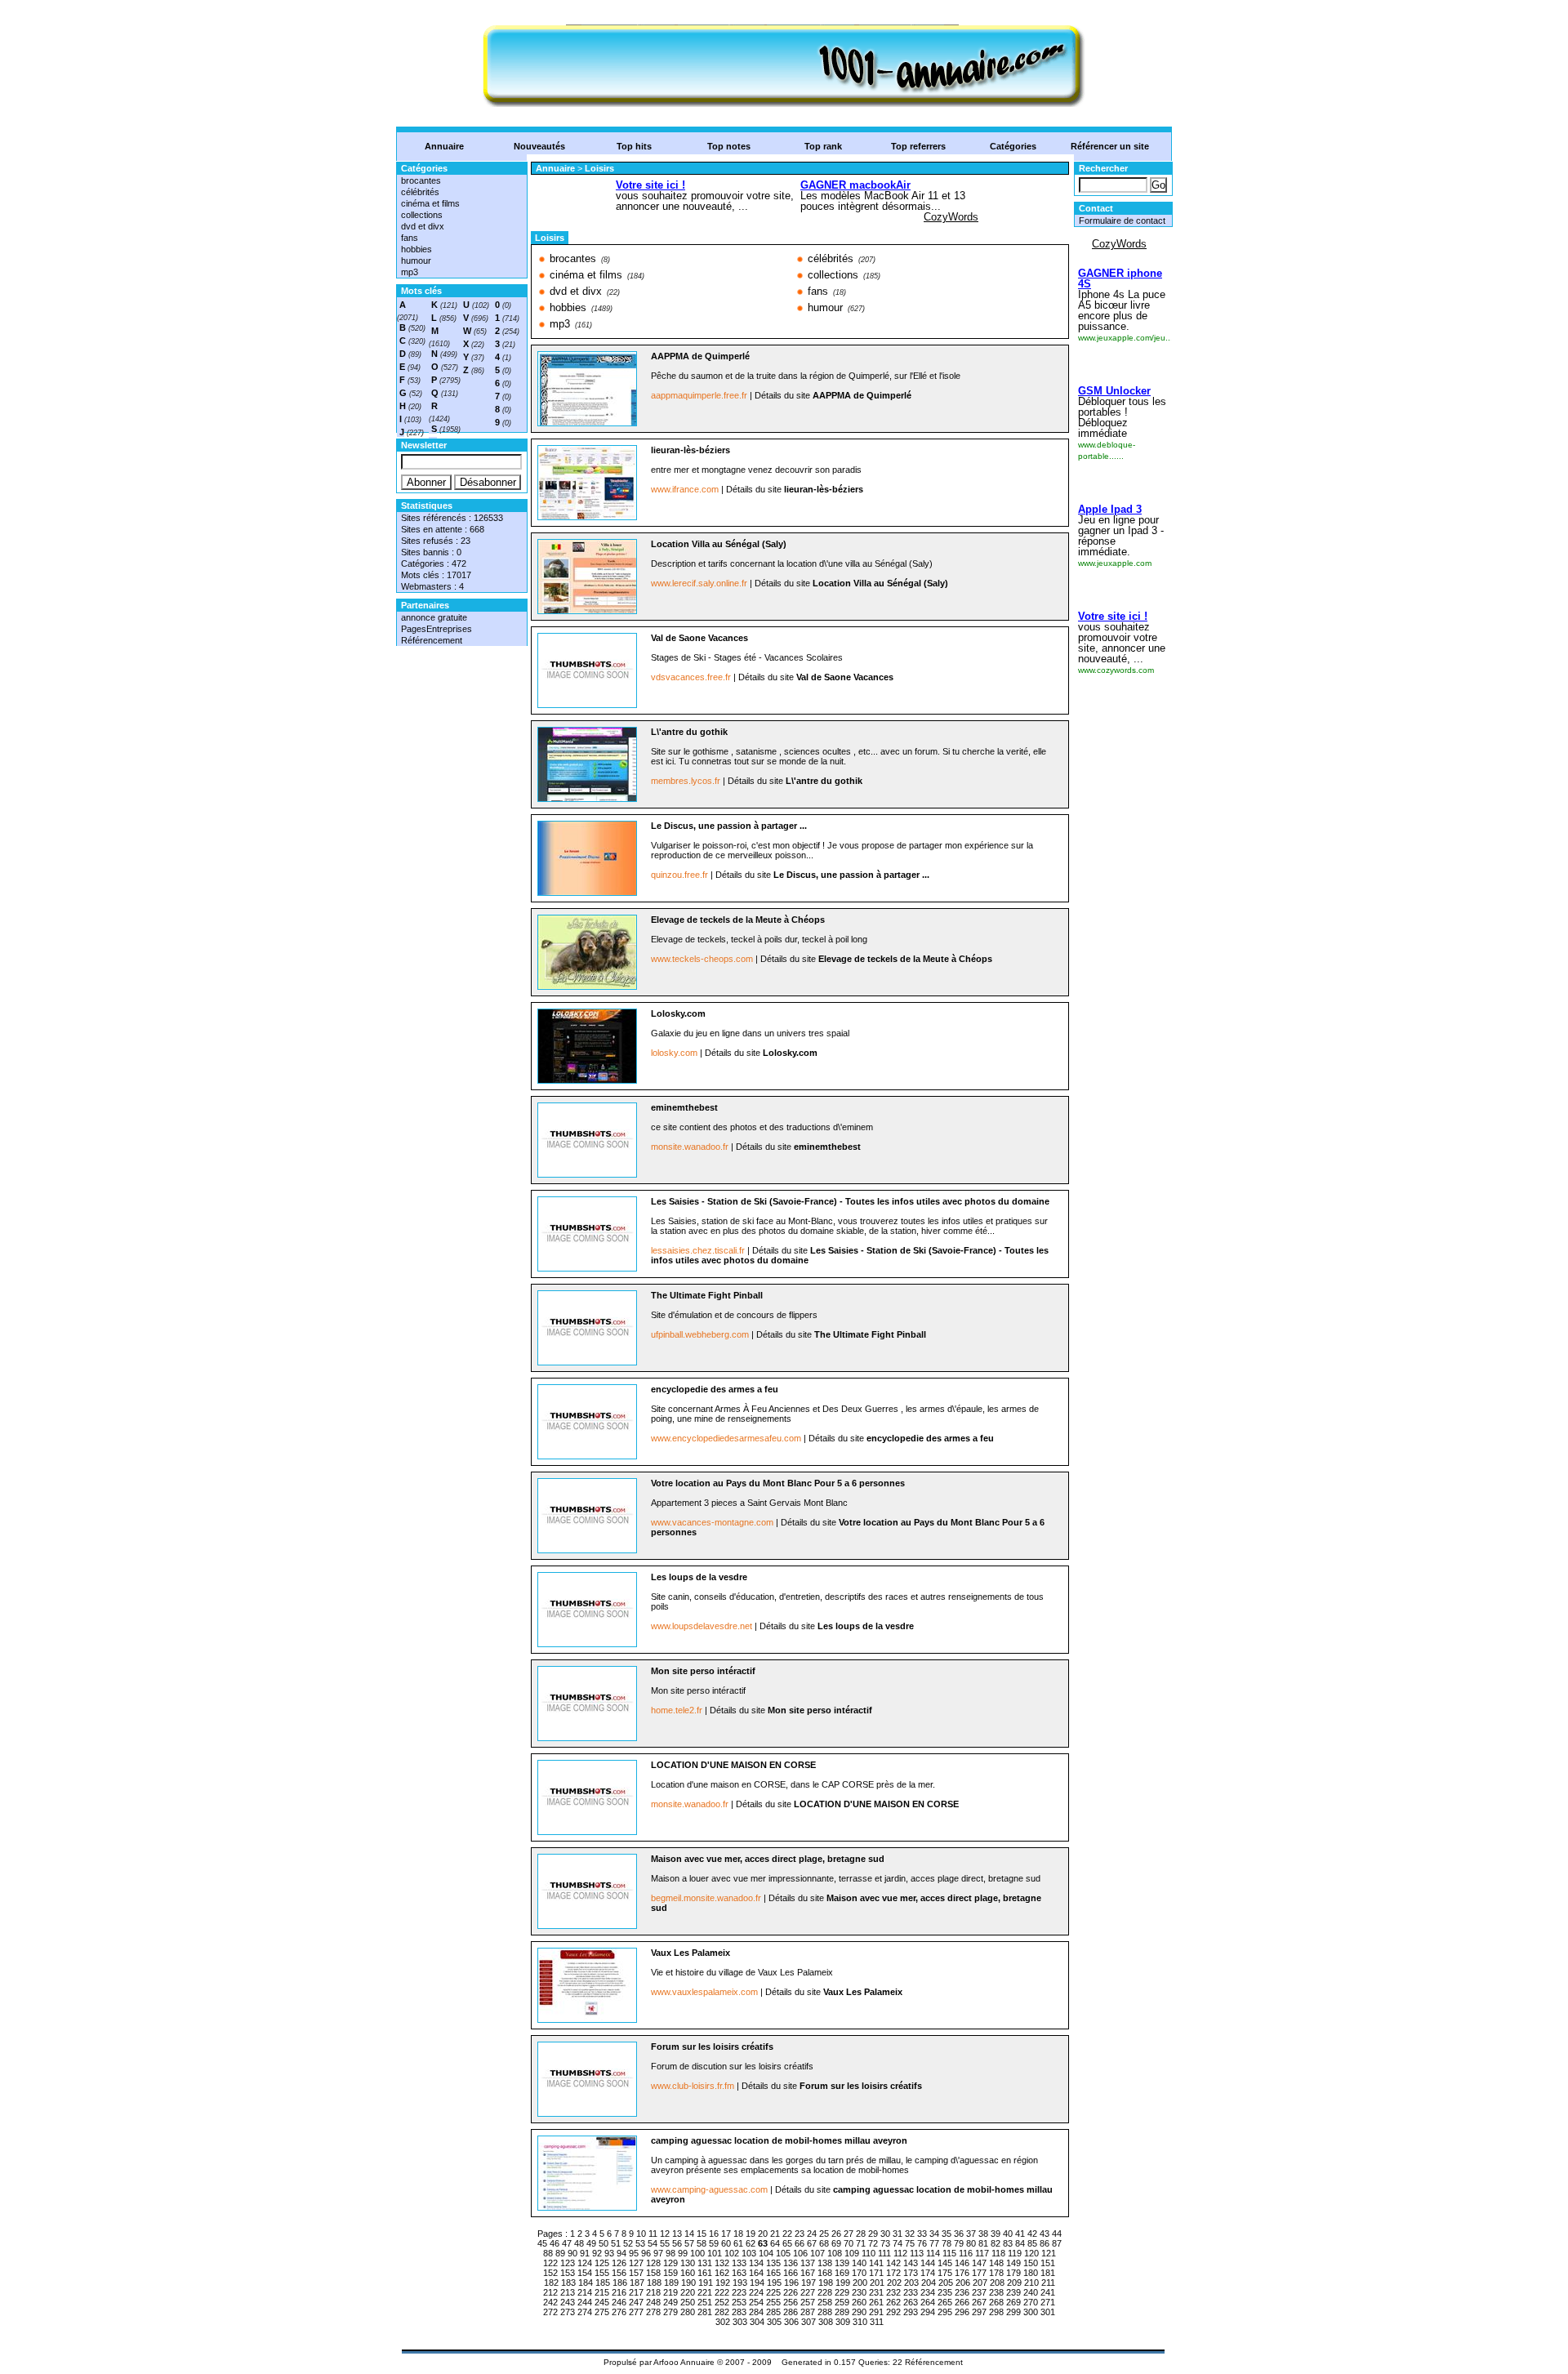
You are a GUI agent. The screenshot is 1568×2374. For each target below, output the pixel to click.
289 (842, 2312)
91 (585, 2253)
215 (602, 2292)
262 (893, 2302)
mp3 (410, 272)
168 (825, 2273)
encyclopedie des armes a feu (715, 1389)
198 (826, 2283)
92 (597, 2253)
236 (962, 2292)
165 (773, 2273)
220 (688, 2292)
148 (996, 2263)
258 (825, 2302)
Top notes (729, 146)
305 (774, 2322)
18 (738, 2234)
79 (959, 2243)
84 (1020, 2243)
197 (808, 2283)
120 (1031, 2253)
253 (739, 2302)
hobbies (416, 249)
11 (653, 2234)
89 (560, 2253)
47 (567, 2243)
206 (963, 2283)
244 (585, 2302)
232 (893, 2292)
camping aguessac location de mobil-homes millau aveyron (779, 2140)
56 (677, 2243)
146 (962, 2263)
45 (542, 2243)
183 (568, 2283)
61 (738, 2243)
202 (894, 2283)
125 (602, 2263)
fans (410, 238)
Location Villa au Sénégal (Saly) (719, 544)
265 (945, 2302)
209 (1014, 2283)
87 (1057, 2243)
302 (723, 2322)
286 (791, 2312)
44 (1057, 2234)
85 (1032, 2243)
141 (876, 2263)
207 (980, 2283)
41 (1020, 2234)
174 (928, 2273)
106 (800, 2253)
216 (619, 2292)
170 (859, 2273)
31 (898, 2234)
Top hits (634, 146)
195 (774, 2283)
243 (568, 2302)
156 (619, 2273)
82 (996, 2243)
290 (859, 2312)
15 (702, 2234)
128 (653, 2263)
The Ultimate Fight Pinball (707, 1295)
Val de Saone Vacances (699, 638)
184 (586, 2283)
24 (812, 2234)
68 (824, 2243)
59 (714, 2243)
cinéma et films (430, 203)
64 (775, 2243)
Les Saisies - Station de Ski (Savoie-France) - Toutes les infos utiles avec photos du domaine (850, 1201)
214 (585, 2292)
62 (751, 2243)
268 (996, 2302)
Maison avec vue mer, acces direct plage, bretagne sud (768, 1859)
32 (910, 2234)
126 (619, 2263)
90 (572, 2253)
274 (585, 2312)
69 (836, 2243)
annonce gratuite (434, 617)
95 (634, 2253)
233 (911, 2292)
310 (860, 2322)
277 (636, 2312)
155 (602, 2273)
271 (1048, 2302)
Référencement (432, 640)
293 (911, 2312)
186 (620, 2283)
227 (808, 2292)
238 (996, 2292)
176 (962, 2273)
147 (979, 2263)
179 (1013, 2273)
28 (861, 2234)
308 (826, 2322)
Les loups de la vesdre (699, 1577)
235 (945, 2292)
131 (705, 2263)
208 (997, 2283)
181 (1048, 2273)
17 (726, 2234)
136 (791, 2263)
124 (585, 2263)
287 (808, 2312)
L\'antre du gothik (689, 732)
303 (740, 2322)
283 (739, 2312)
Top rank (823, 146)
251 (705, 2302)
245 (602, 2302)
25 (824, 2234)
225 (773, 2292)
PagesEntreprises (437, 629)
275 (602, 2312)
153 (568, 2273)
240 (1031, 2292)
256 (791, 2302)
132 (722, 2263)
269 (1013, 2302)
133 (739, 2263)
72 (873, 2243)
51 (616, 2243)
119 (1015, 2253)
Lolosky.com (678, 1013)
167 (808, 2273)
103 (749, 2253)
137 (808, 2263)
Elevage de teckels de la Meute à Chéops (738, 920)
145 (945, 2263)
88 (548, 2253)
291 (876, 2312)
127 (636, 2263)
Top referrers (918, 146)
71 (861, 2243)
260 (859, 2302)
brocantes (421, 180)
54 (653, 2243)
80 (971, 2243)
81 (983, 2243)
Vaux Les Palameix (690, 1953)
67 (812, 2243)
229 (842, 2292)
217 (636, 2292)
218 (653, 2292)
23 (800, 2234)
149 (1013, 2263)
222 (722, 2292)
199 (843, 2283)
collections (422, 215)
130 (688, 2263)
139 (842, 2263)
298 (996, 2312)
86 (1045, 2243)
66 (800, 2243)
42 (1032, 2234)
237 (979, 2292)
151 (1048, 2263)
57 (689, 2243)
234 (928, 2292)
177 (979, 2273)
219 (670, 2292)
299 (1013, 2312)
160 (688, 2273)
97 (658, 2253)
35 (947, 2234)
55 (665, 2243)
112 (900, 2253)
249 (670, 2302)
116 (966, 2253)
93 (609, 2253)
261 (876, 2302)
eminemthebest (684, 1107)
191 (706, 2283)
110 (869, 2253)
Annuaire (444, 146)
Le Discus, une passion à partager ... (729, 826)
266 (962, 2302)
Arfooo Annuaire (684, 2362)
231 (876, 2292)
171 (876, 2273)
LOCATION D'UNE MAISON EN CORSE (733, 1765)
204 (929, 2283)
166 (791, 2273)
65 (787, 2243)
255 (773, 2302)
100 (697, 2253)
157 (636, 2273)
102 (732, 2253)
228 (825, 2292)
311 (877, 2322)
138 (825, 2263)
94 (621, 2253)
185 (603, 2283)
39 (996, 2234)
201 (877, 2283)
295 (945, 2312)
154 (585, 2273)
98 (670, 2253)
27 (849, 2234)
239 (1013, 2292)
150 (1031, 2263)
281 (705, 2312)
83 (1008, 2243)
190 (688, 2283)
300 (1031, 2312)
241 (1048, 2292)
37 (971, 2234)
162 (722, 2273)
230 (859, 2292)
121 (1049, 2253)
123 (568, 2263)
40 (1008, 2234)
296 (962, 2312)
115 (949, 2253)
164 (756, 2273)
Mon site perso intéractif (703, 1671)
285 (773, 2312)
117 (982, 2253)
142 (893, 2263)
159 (670, 2273)
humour (416, 261)
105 (783, 2253)
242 (550, 2302)
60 (726, 2243)
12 (665, 2234)
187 (637, 2283)
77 (934, 2243)
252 (722, 2302)
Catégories (1013, 146)
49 (591, 2243)
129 (670, 2263)
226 (791, 2292)
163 (739, 2273)
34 (934, 2234)
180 (1031, 2273)
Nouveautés (539, 146)
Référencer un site (1110, 146)
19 (751, 2234)
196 (791, 2283)
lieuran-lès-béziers (690, 450)
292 (893, 2312)
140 (859, 2263)
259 (842, 2302)
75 (910, 2243)
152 (550, 2273)
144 (928, 2263)
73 (885, 2243)
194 (757, 2283)
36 (959, 2234)
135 (773, 2263)
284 (756, 2312)
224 (756, 2292)
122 (550, 2263)
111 (884, 2253)
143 (911, 2263)
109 (852, 2253)
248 (653, 2302)
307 (808, 2322)
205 (946, 2283)
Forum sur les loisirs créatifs (712, 2047)
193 (740, 2283)
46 (555, 2243)
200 (860, 2283)
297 (979, 2312)
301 (1048, 2312)
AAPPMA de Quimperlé (700, 356)
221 (705, 2292)
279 (670, 2312)
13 (677, 2234)
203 (911, 2283)
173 (911, 2273)
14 (689, 2234)
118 (998, 2253)
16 (714, 2234)
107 (817, 2253)
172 (893, 2273)
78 (947, 2243)
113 (917, 2253)
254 (756, 2302)
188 (654, 2283)
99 (683, 2253)
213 (568, 2292)
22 (787, 2234)
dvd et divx (423, 226)
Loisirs (599, 168)
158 (653, 2273)
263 (911, 2302)
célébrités (420, 192)
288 (825, 2312)
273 (568, 2312)
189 (671, 2283)
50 (604, 2243)
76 (922, 2243)
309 (843, 2322)
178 (996, 2273)
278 (653, 2312)
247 (636, 2302)
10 (641, 2234)
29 (873, 2234)
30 (885, 2234)
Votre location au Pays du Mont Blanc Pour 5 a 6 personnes (778, 1483)
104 (766, 2253)
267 (979, 2302)
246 (619, 2302)
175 (945, 2273)
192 (723, 2283)
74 (898, 2243)
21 (775, 2234)
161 (705, 2273)
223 (739, 2292)
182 (551, 2283)
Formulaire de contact (1122, 220)
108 (835, 2253)
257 (808, 2302)
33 (922, 2234)
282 (722, 2312)
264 (928, 2302)
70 (849, 2243)
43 (1045, 2234)
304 (757, 2322)
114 (933, 2253)
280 (688, 2312)
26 (836, 2234)
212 (550, 2292)
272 (550, 2312)
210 (1031, 2283)
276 (619, 2312)
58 (702, 2243)
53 (640, 2243)
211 (1048, 2283)
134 (756, 2263)
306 (791, 2322)
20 (763, 2234)
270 (1031, 2302)
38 (983, 2234)
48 (579, 2243)
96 (646, 2253)
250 (688, 2302)
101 (715, 2253)
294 (928, 2312)
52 (628, 2243)
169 (842, 2273)
